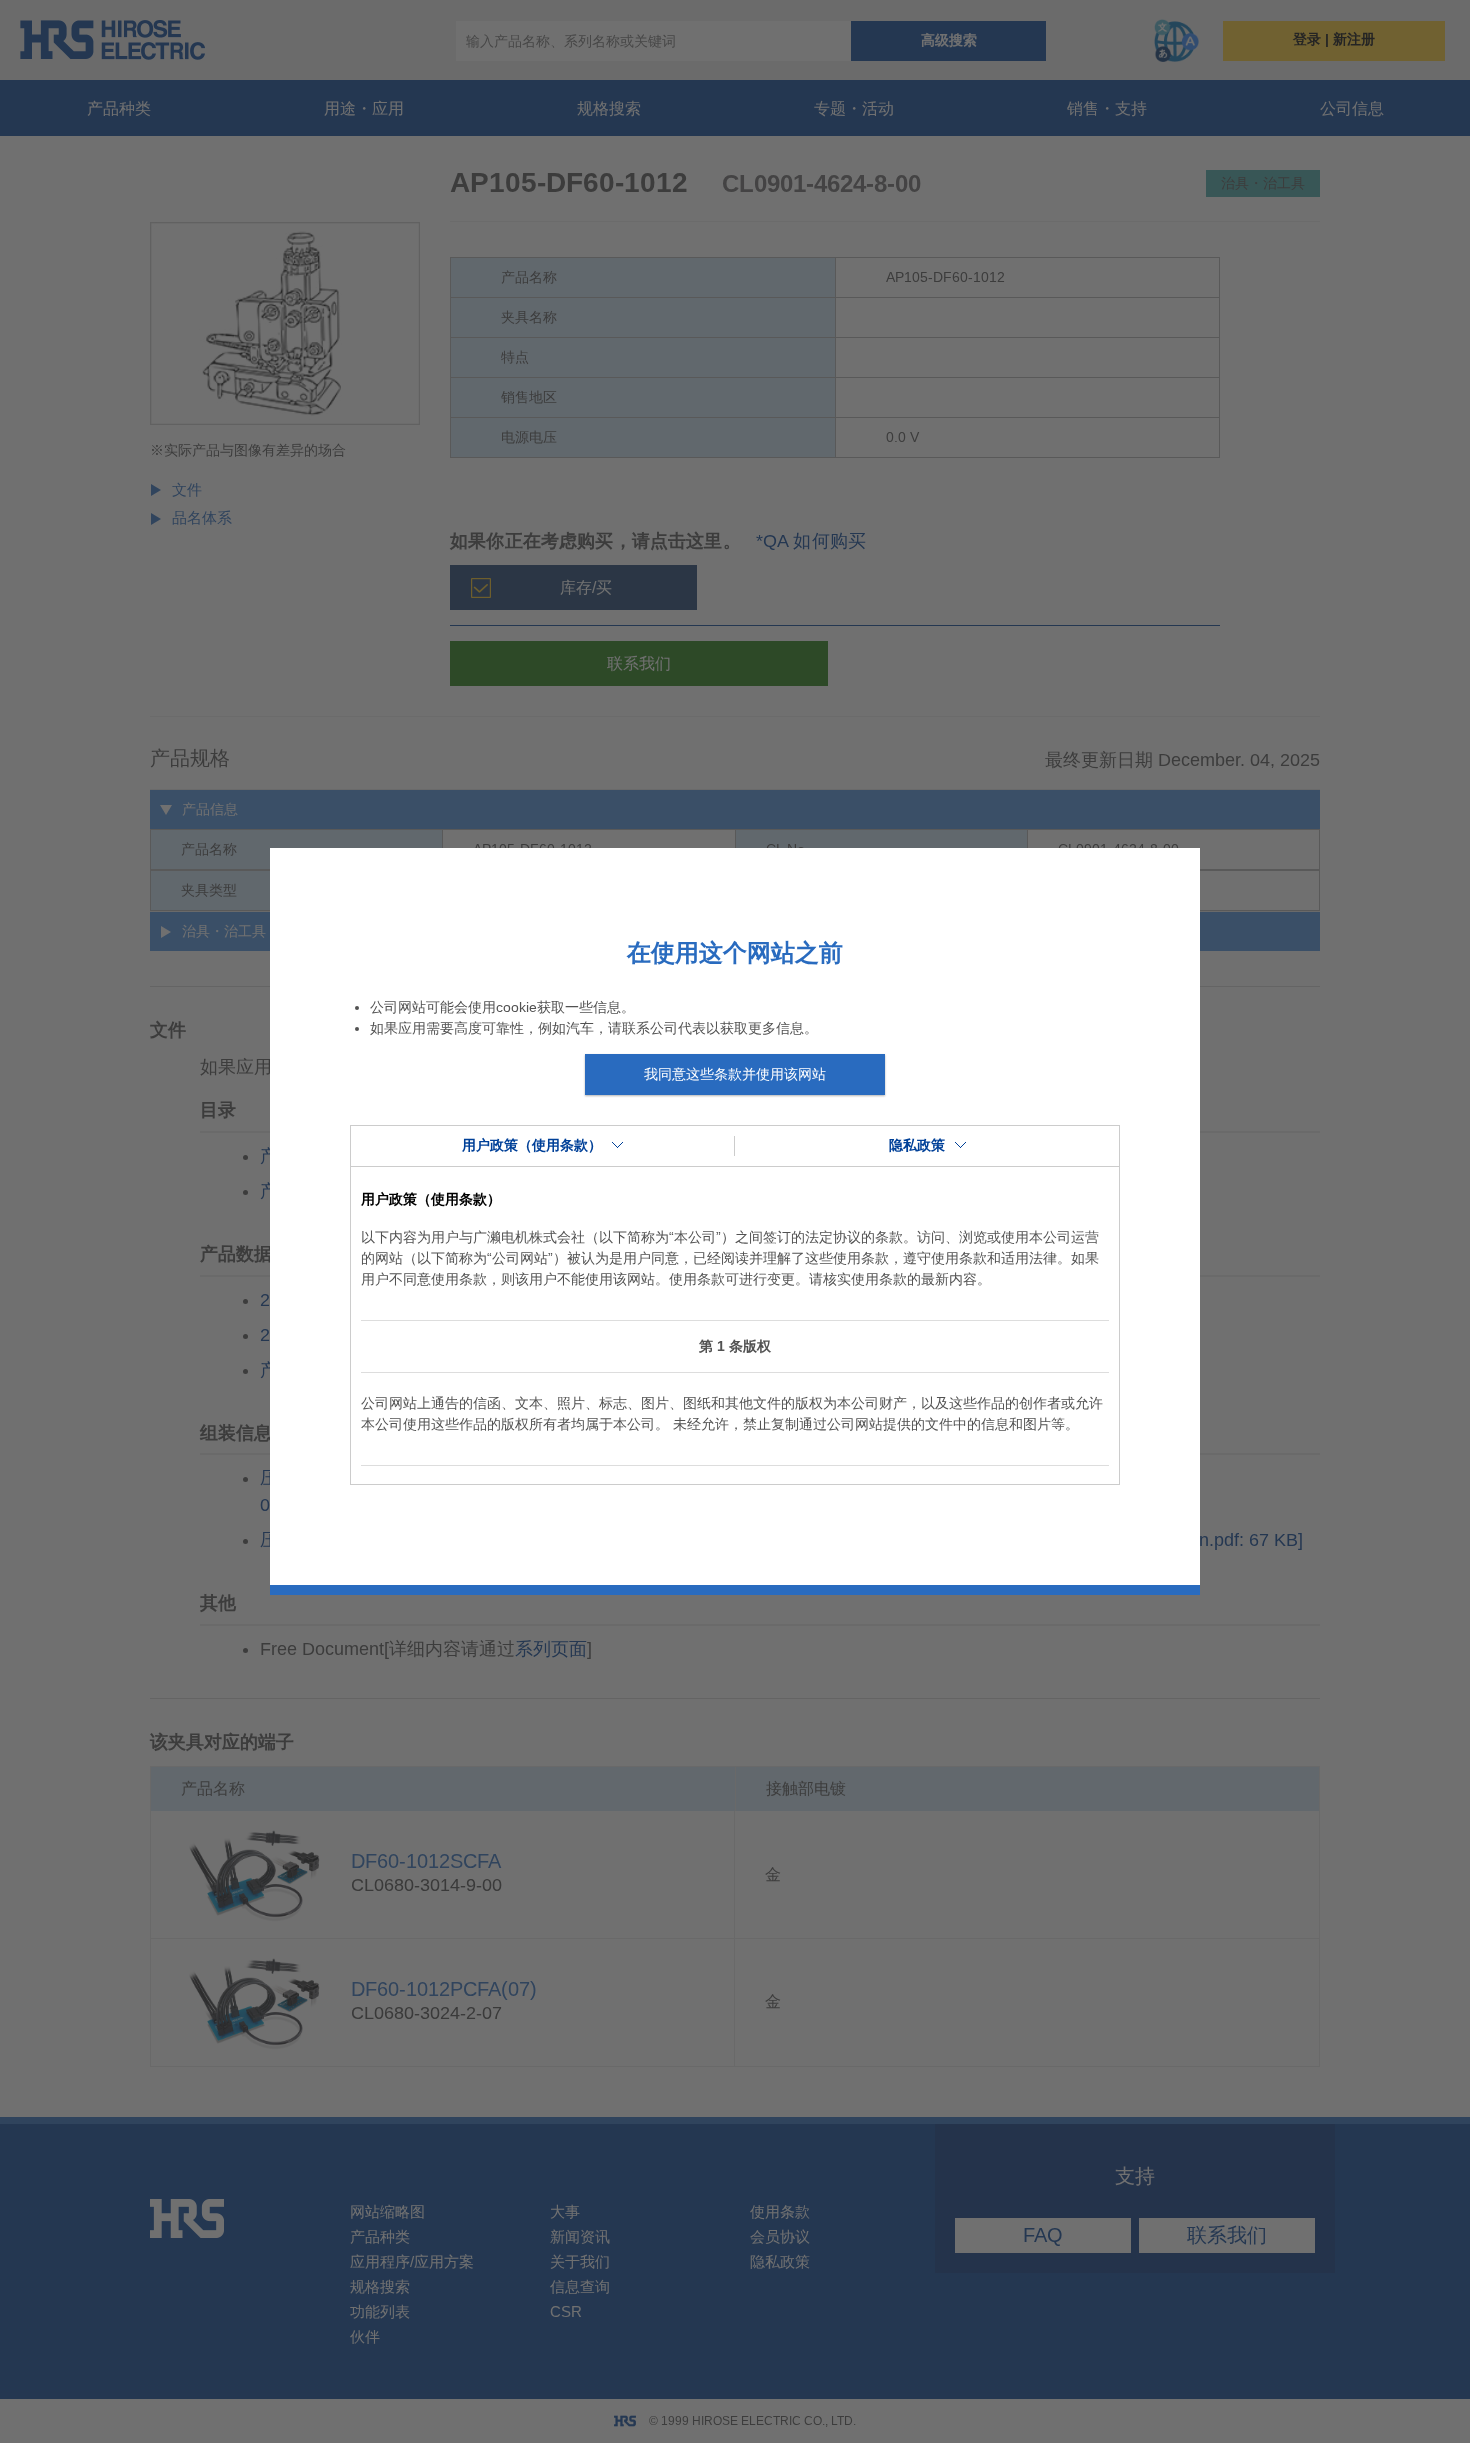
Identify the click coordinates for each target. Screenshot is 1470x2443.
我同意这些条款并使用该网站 (735, 1074)
